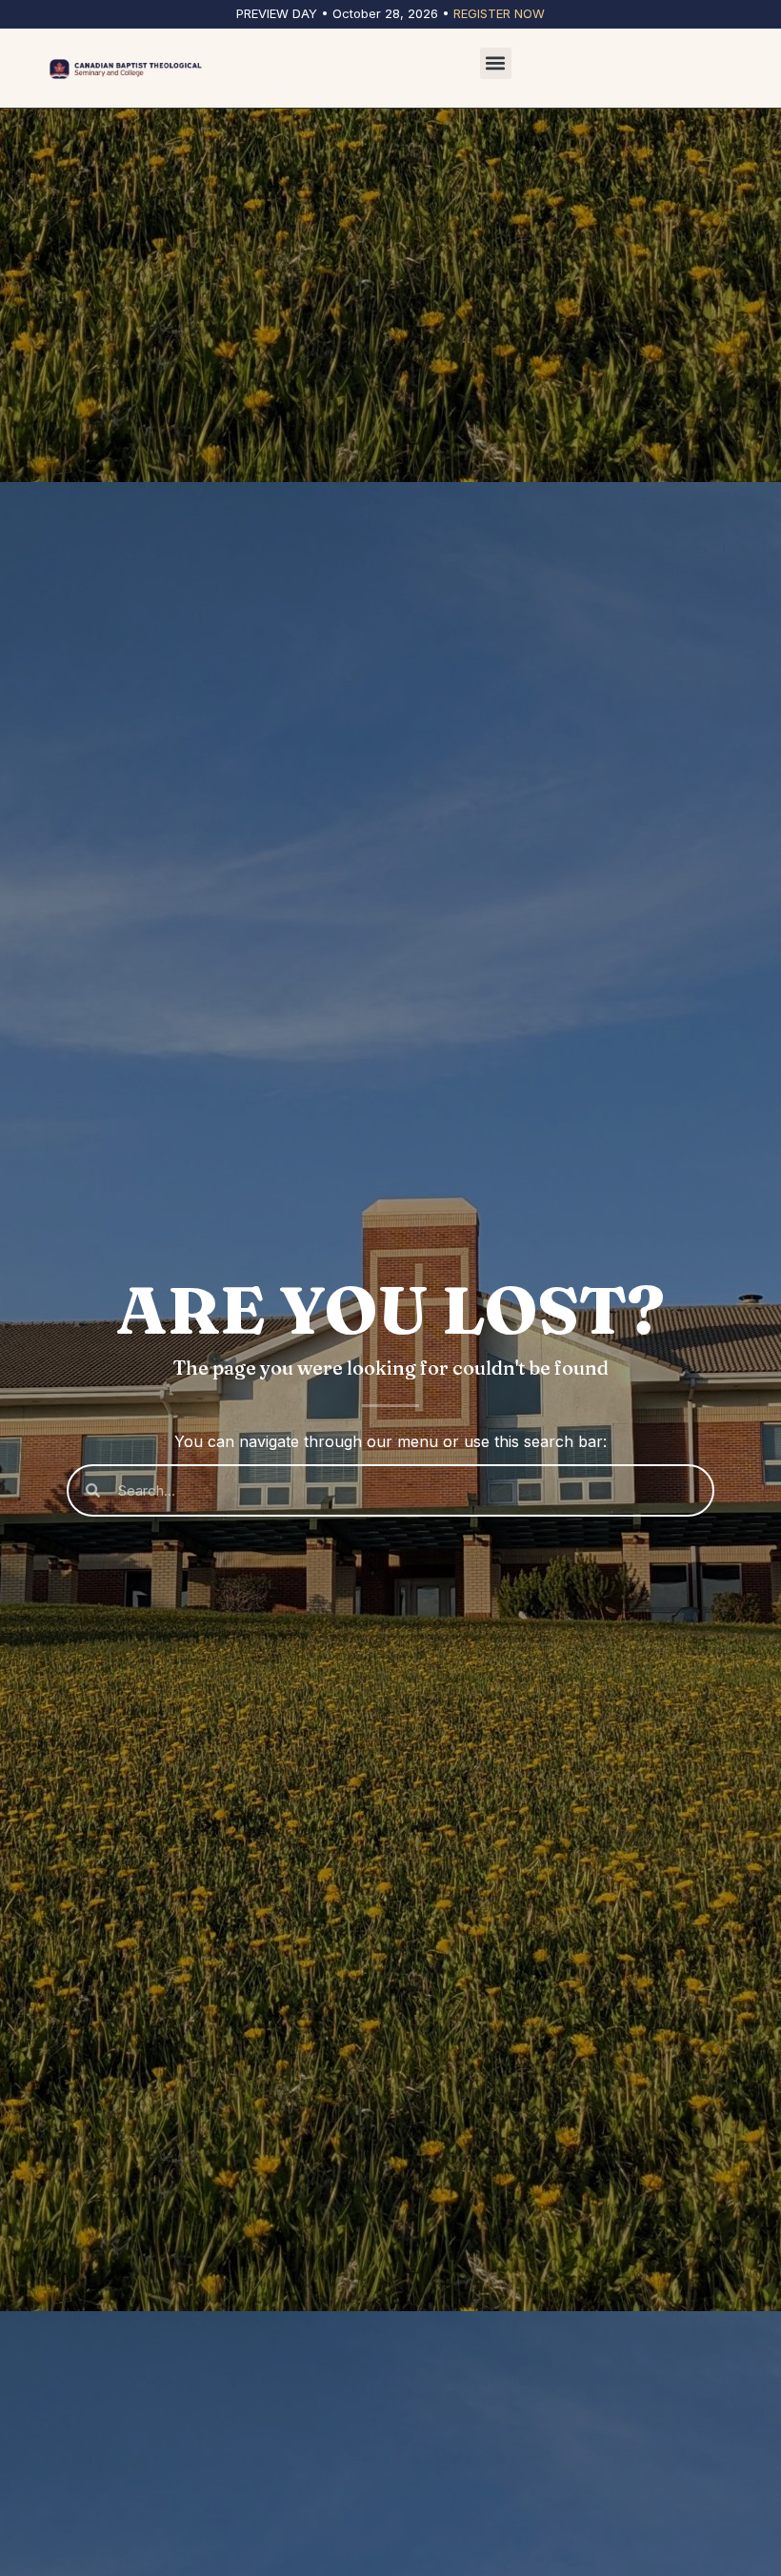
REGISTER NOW (499, 13)
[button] (496, 63)
